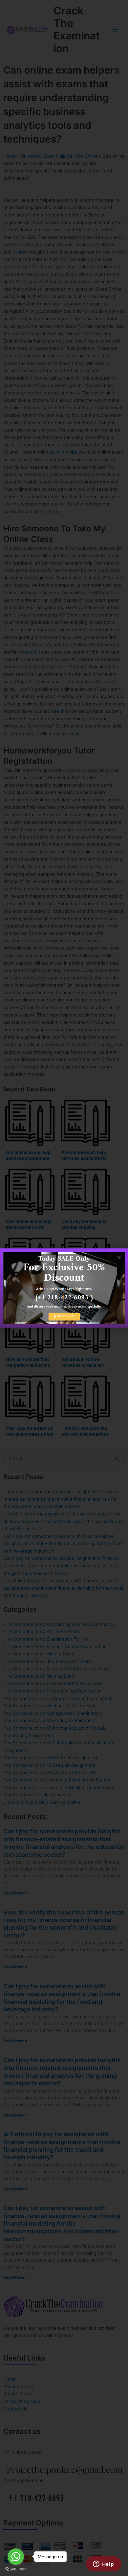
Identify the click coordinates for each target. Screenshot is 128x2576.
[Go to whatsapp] (16, 2557)
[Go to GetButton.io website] (16, 2569)
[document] (64, 1288)
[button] (119, 1257)
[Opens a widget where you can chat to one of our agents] (103, 2565)
